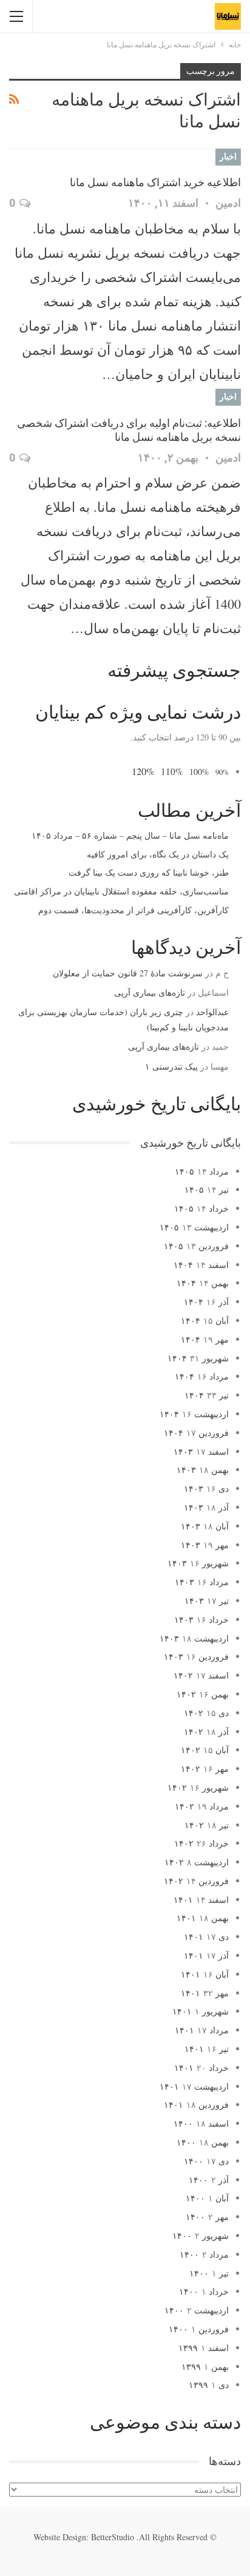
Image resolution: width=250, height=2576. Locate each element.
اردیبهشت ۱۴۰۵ (194, 1227)
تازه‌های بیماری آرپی (150, 992)
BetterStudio (113, 2537)
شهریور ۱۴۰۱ (201, 2011)
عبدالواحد (212, 1012)
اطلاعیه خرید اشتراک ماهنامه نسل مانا (155, 182)
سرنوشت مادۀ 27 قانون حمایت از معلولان (128, 973)
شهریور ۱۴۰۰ (201, 2236)
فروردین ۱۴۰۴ (196, 1433)
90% (222, 772)
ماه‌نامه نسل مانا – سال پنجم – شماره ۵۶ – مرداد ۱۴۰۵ (130, 835)
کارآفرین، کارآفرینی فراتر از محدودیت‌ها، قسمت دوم (133, 910)
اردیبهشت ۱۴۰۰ (197, 2310)
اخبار (228, 156)
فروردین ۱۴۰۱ (196, 2105)
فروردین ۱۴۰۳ (196, 1656)
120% (143, 771)
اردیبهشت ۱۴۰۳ (194, 1638)
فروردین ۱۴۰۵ (196, 1246)
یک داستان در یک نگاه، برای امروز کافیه (158, 854)
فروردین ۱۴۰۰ (199, 2329)
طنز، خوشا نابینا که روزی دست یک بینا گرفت (149, 872)
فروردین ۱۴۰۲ (196, 1881)
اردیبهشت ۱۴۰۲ (197, 1862)
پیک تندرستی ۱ (171, 1066)
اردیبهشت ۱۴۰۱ (194, 2086)
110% (172, 771)
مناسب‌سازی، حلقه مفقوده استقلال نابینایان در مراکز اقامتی (121, 891)
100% (199, 772)
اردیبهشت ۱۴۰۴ (194, 1414)
